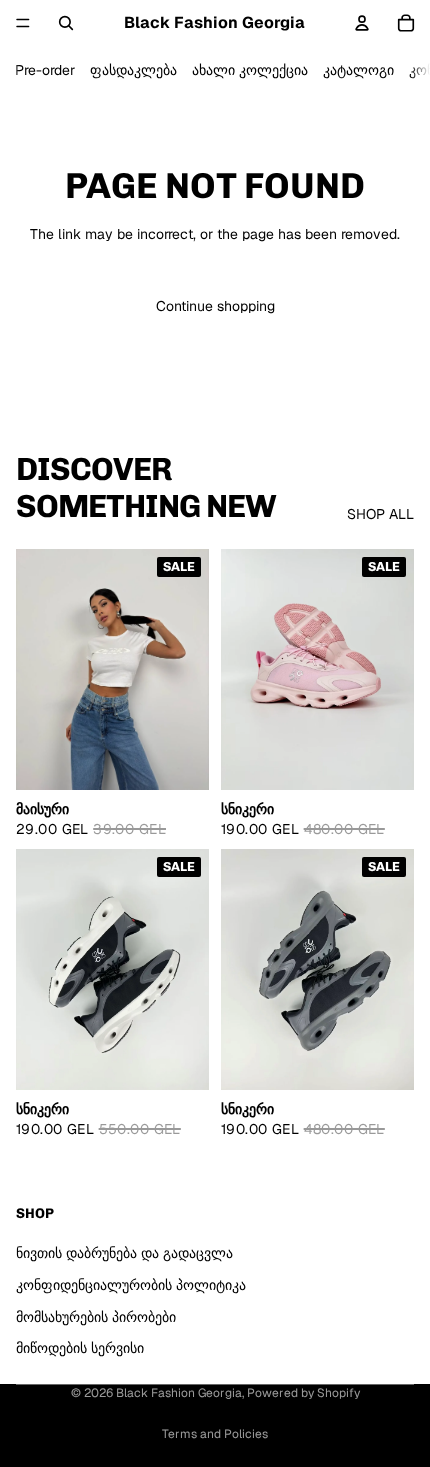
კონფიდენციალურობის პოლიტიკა (131, 1285)
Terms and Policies (215, 1434)
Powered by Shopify (303, 1393)
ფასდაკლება (133, 70)
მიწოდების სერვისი (80, 1348)
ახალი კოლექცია (250, 70)
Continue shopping (215, 306)
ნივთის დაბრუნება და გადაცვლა (124, 1253)
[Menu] (23, 23)
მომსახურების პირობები (96, 1317)
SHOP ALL (380, 514)
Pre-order (45, 70)
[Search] (66, 23)
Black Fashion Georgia (179, 1393)
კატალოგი (358, 70)
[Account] (362, 23)
